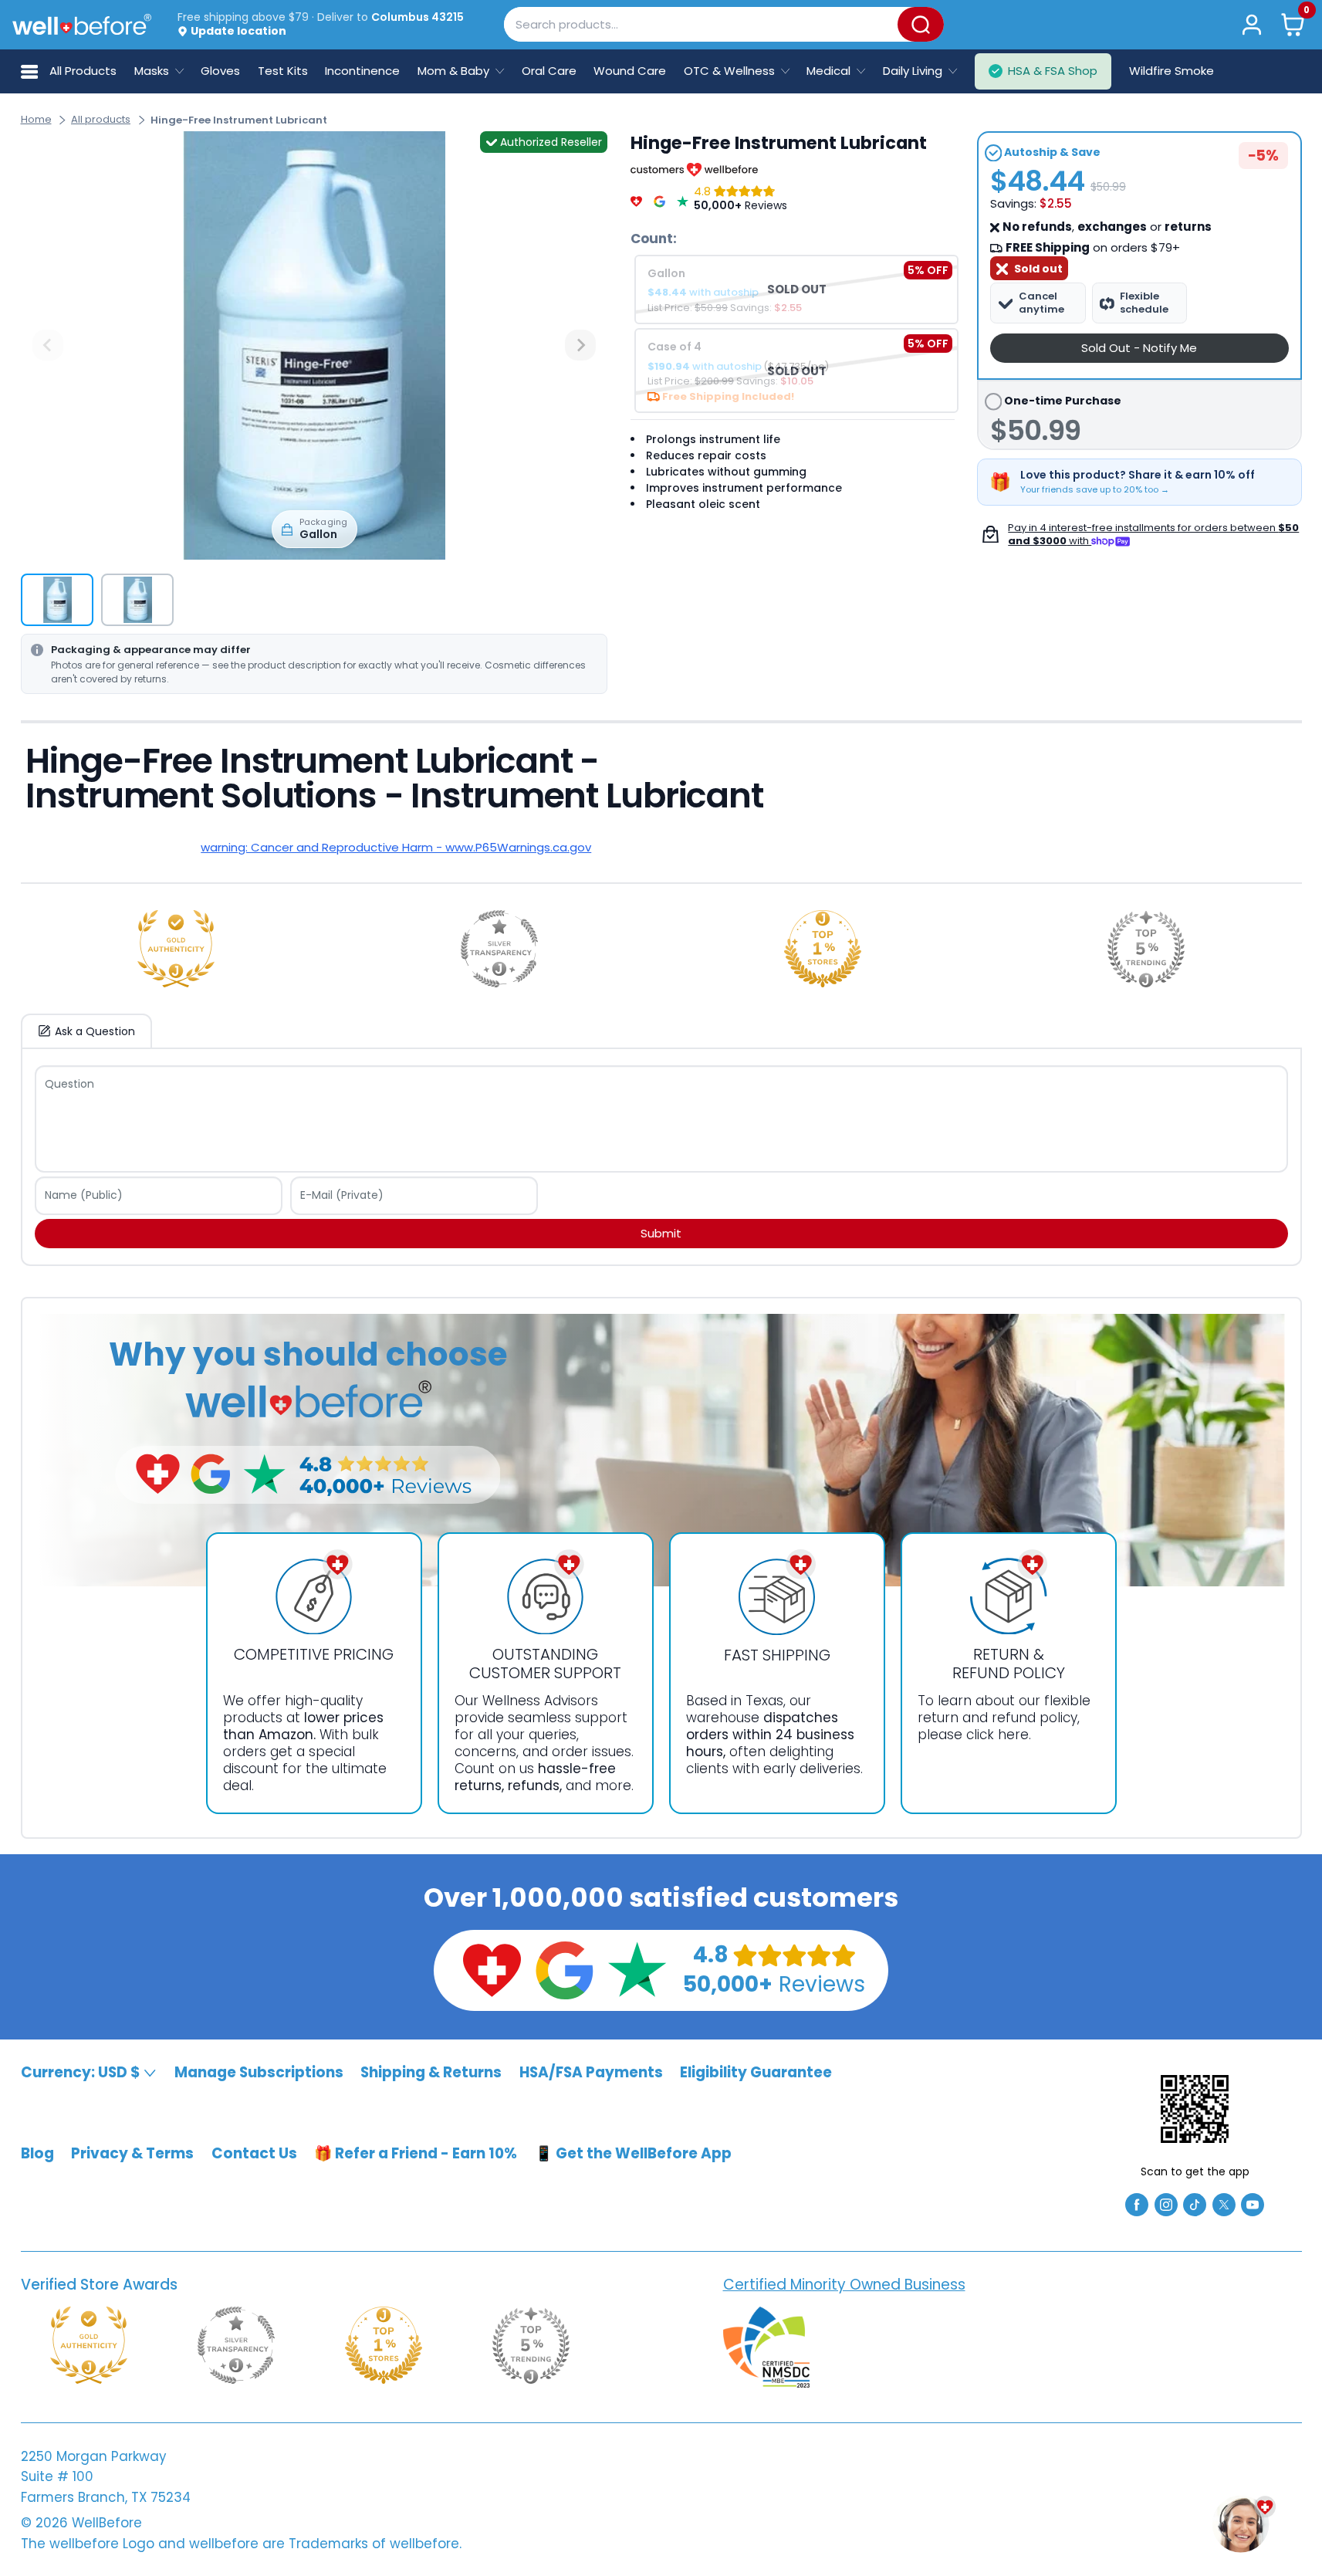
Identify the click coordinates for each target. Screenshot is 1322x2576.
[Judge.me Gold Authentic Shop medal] (176, 949)
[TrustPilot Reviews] (683, 198)
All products (101, 119)
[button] (1292, 24)
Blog (37, 2153)
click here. (999, 1735)
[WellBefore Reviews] (636, 198)
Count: (654, 239)
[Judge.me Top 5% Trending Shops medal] (1146, 949)
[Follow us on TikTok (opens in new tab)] (1195, 2204)
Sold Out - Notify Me (1139, 348)
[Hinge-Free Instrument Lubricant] (314, 345)
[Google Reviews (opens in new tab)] (564, 1969)
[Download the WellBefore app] (1195, 2109)
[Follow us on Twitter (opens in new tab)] (1224, 2204)
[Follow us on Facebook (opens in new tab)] (1137, 2204)
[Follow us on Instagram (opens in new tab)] (1166, 2204)
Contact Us (254, 2153)
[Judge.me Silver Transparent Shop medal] (499, 949)
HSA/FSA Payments (591, 2072)
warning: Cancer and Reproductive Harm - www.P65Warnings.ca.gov (396, 847)
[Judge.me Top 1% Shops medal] (823, 949)
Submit (661, 1233)
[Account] (1252, 24)
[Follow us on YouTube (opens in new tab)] (1253, 2204)
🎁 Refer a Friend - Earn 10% (416, 2153)
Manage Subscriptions (259, 2072)
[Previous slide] (48, 345)
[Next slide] (580, 345)
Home (36, 119)
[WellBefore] (82, 24)
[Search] (921, 24)
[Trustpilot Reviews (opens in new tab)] (637, 1969)
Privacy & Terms (132, 2153)
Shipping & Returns (431, 2072)
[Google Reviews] (659, 198)
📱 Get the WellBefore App (633, 2153)
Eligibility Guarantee (756, 2072)
